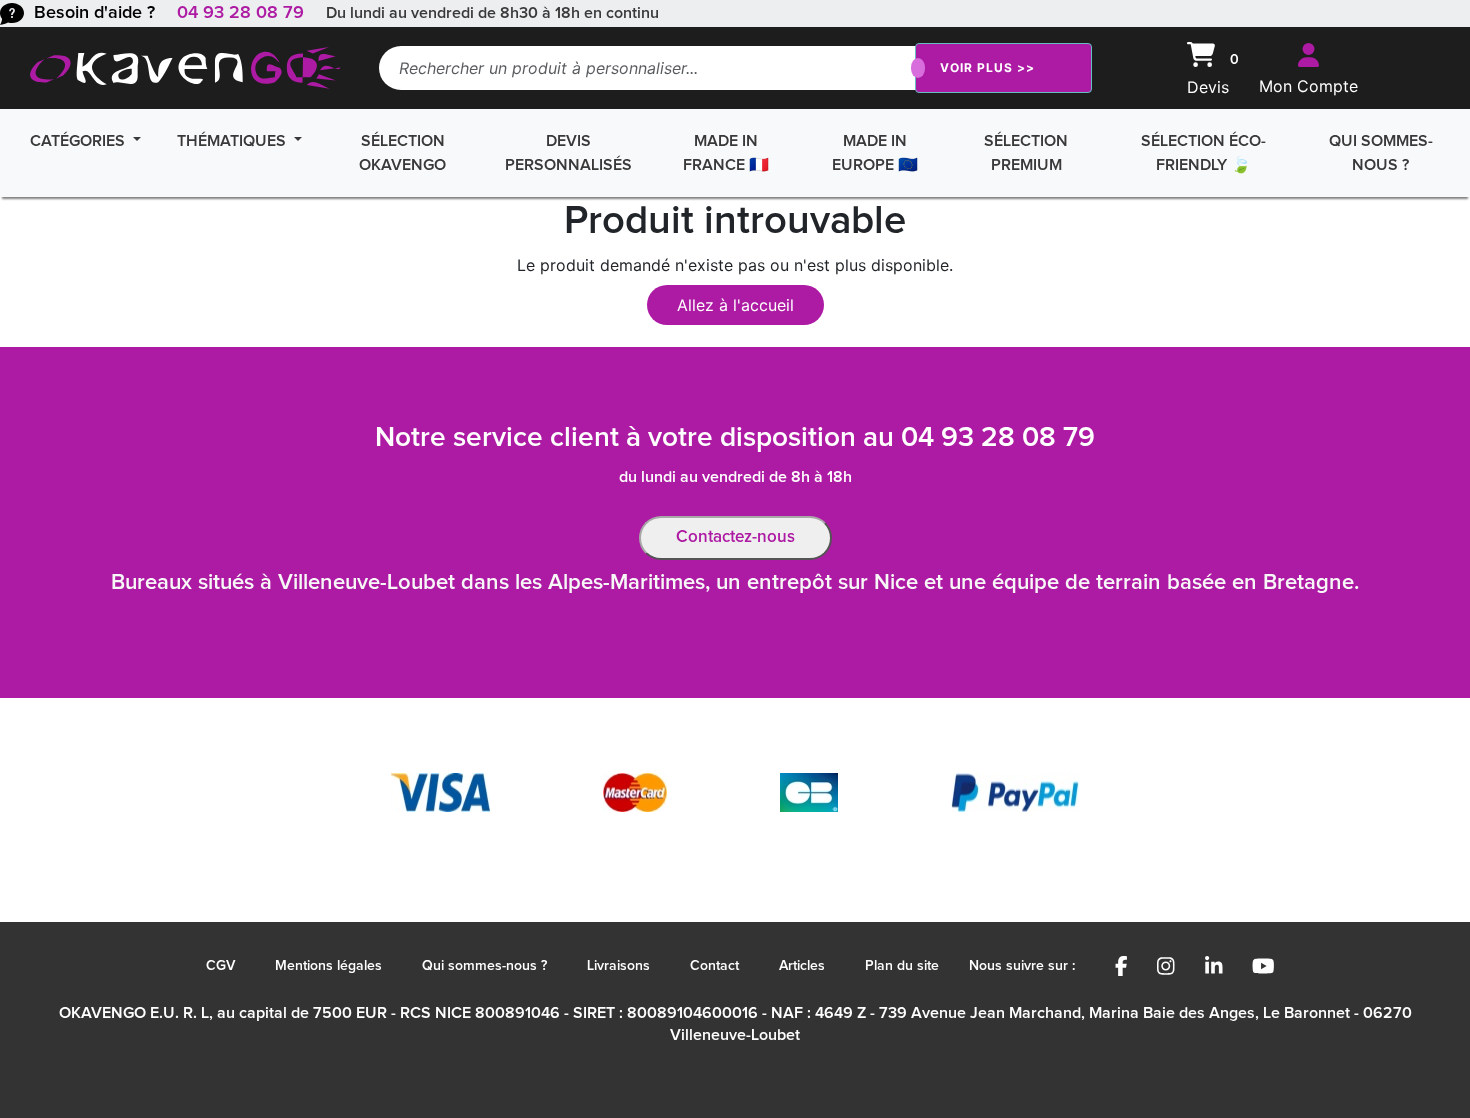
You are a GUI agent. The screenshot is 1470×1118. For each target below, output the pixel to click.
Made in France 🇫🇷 (726, 153)
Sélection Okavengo (402, 153)
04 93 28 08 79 (240, 13)
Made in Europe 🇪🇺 (875, 153)
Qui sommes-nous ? (1381, 153)
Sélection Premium (1026, 153)
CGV (220, 966)
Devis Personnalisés (568, 153)
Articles (802, 966)
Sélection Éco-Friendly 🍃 (1203, 153)
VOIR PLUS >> (987, 67)
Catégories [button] (79, 141)
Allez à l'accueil (735, 305)
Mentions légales (328, 966)
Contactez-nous (735, 537)
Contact (714, 966)
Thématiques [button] (233, 141)
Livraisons (618, 966)
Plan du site (902, 966)
